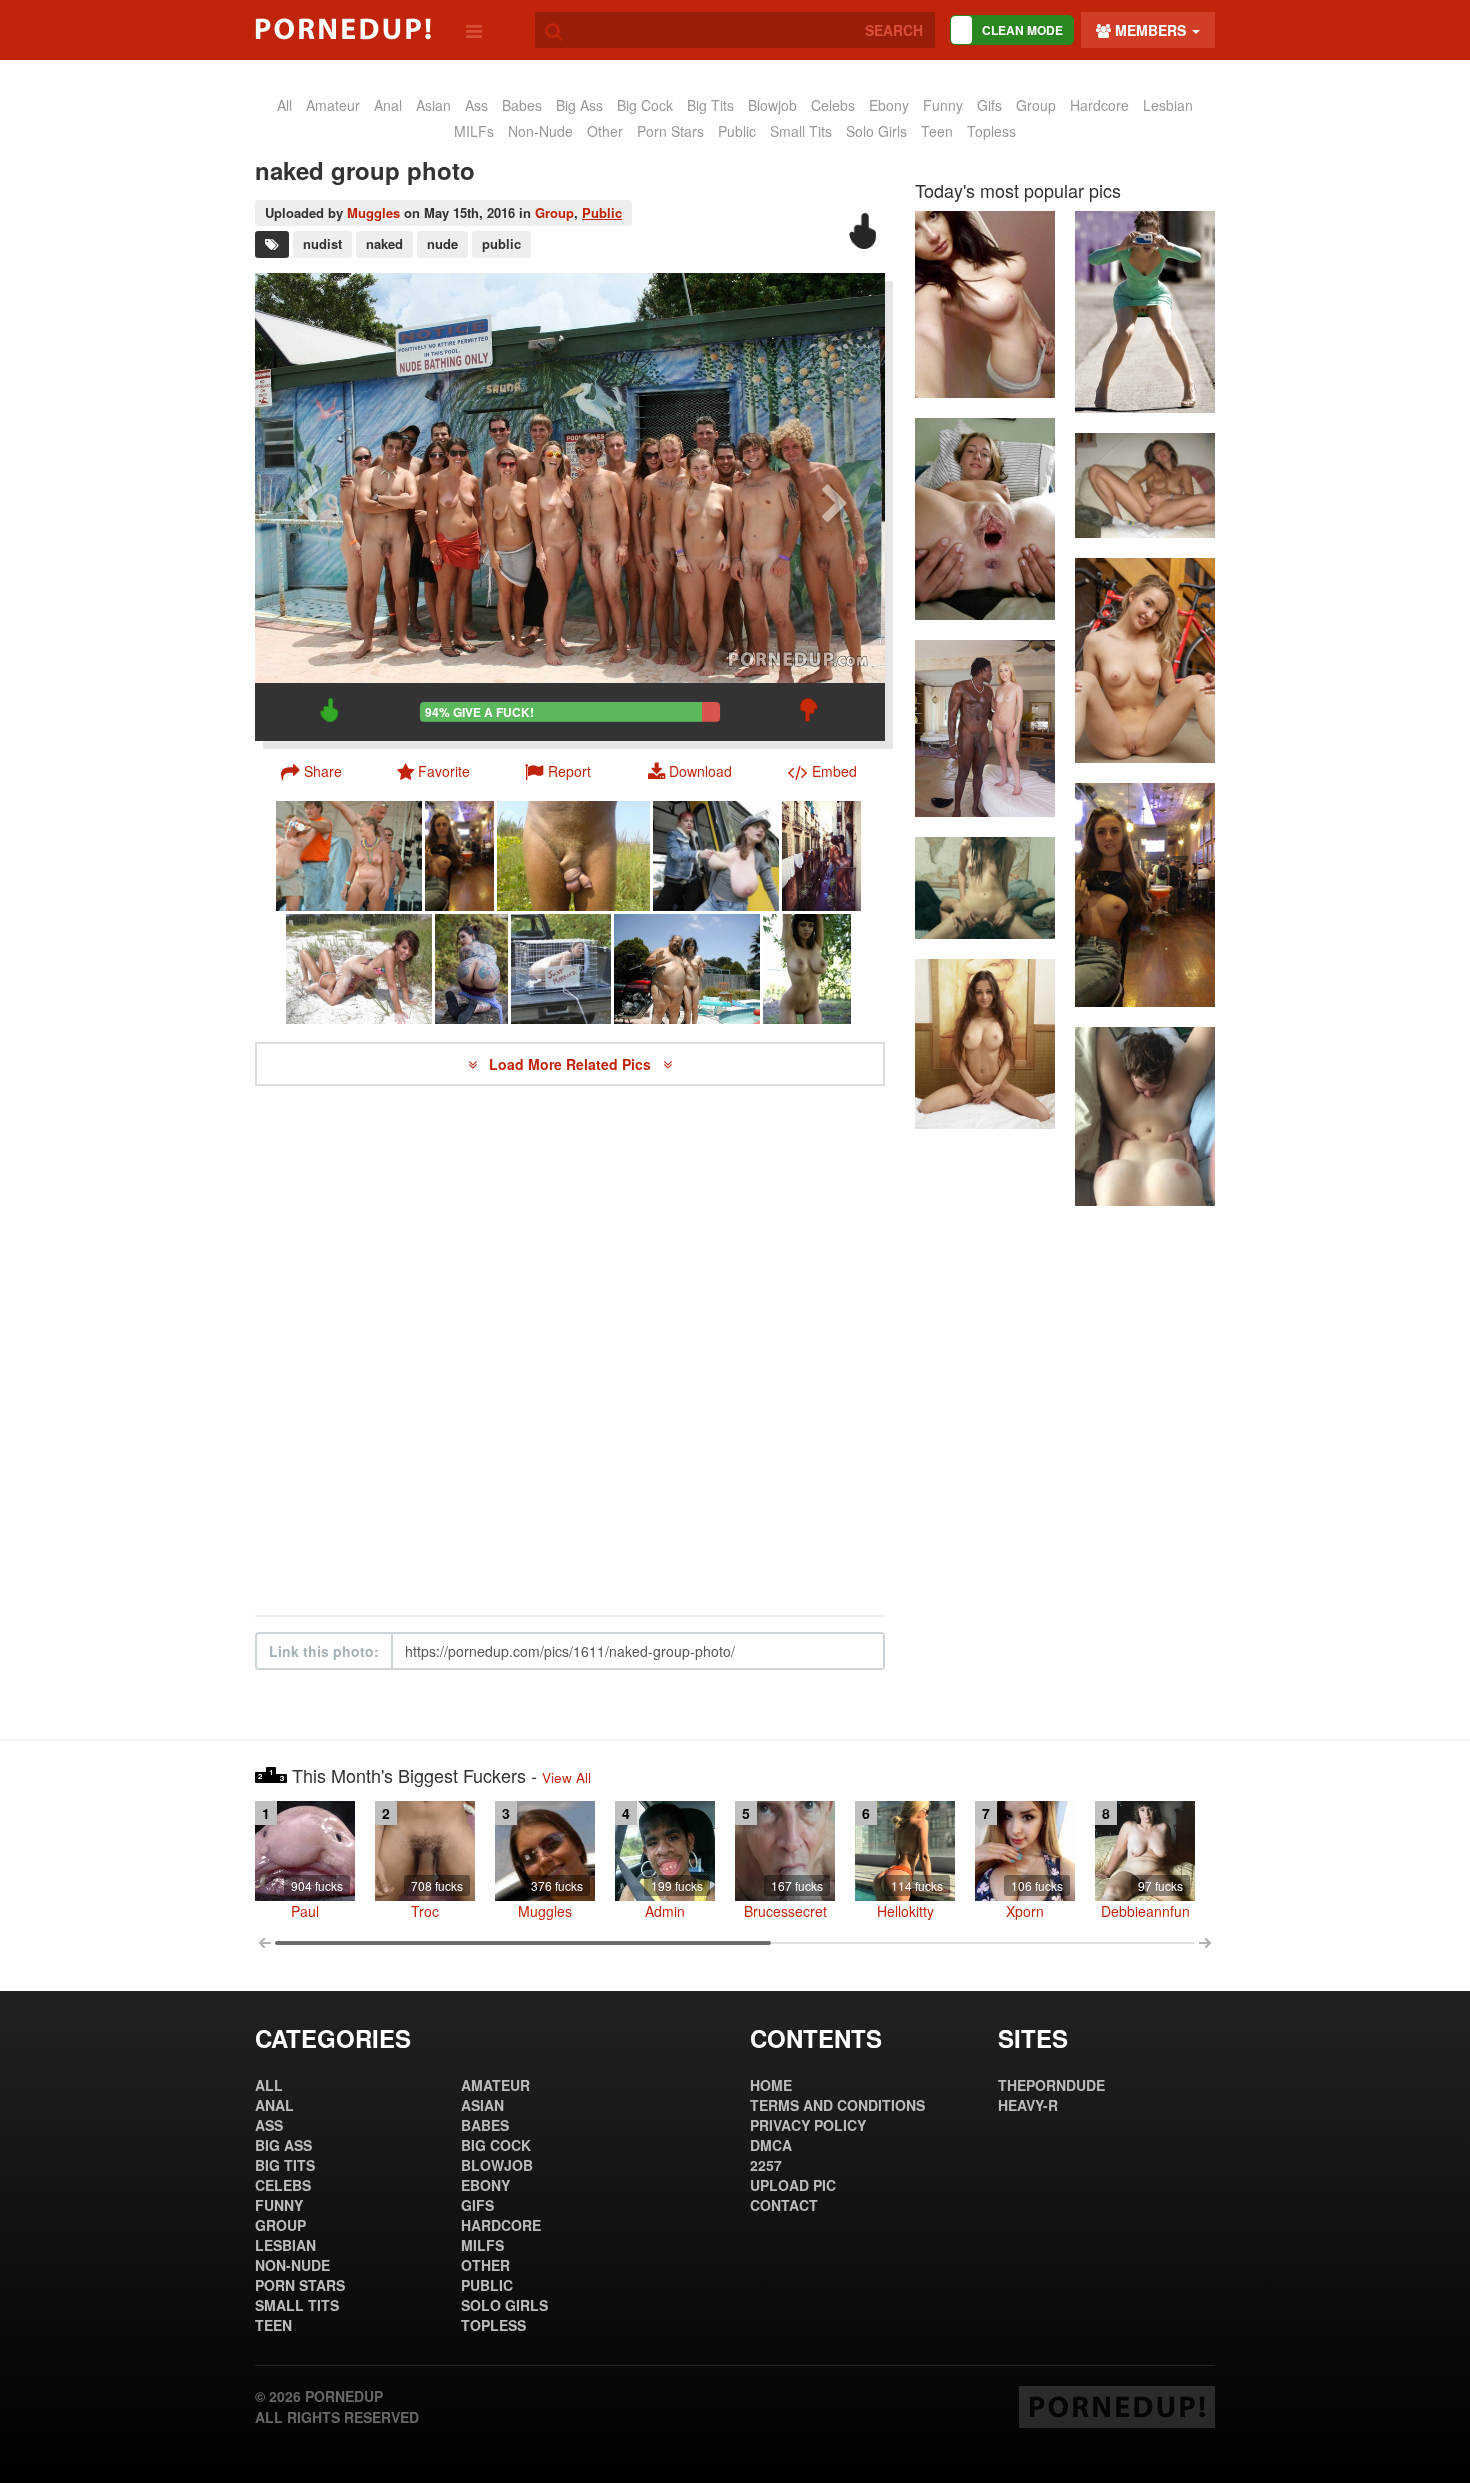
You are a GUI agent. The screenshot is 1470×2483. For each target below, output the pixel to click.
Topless (991, 131)
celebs (833, 105)
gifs (989, 105)
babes (522, 105)
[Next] (835, 507)
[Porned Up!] (343, 29)
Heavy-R (1028, 2105)
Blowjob (772, 105)
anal (388, 105)
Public (602, 212)
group (1036, 105)
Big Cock (645, 105)
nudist (322, 243)
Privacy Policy (808, 2125)
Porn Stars (670, 131)
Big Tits (710, 105)
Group (554, 212)
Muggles (373, 212)
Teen (937, 131)
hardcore (1099, 105)
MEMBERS (1150, 30)
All (284, 105)
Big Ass (579, 105)
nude (442, 243)
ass (476, 105)
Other (605, 131)
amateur (333, 105)
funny (943, 105)
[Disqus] (570, 1351)
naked (384, 243)
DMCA (771, 2145)
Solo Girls (876, 131)
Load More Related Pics (572, 1064)
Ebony (889, 105)
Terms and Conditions (837, 2105)
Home (771, 2085)
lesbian (1168, 105)
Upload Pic (793, 2185)
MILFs (474, 131)
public (737, 131)
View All (566, 1777)
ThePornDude (1051, 2085)
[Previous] (305, 507)
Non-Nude (540, 131)
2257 (766, 2165)
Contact (784, 2205)
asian (433, 105)
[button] (558, 771)
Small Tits (801, 131)
